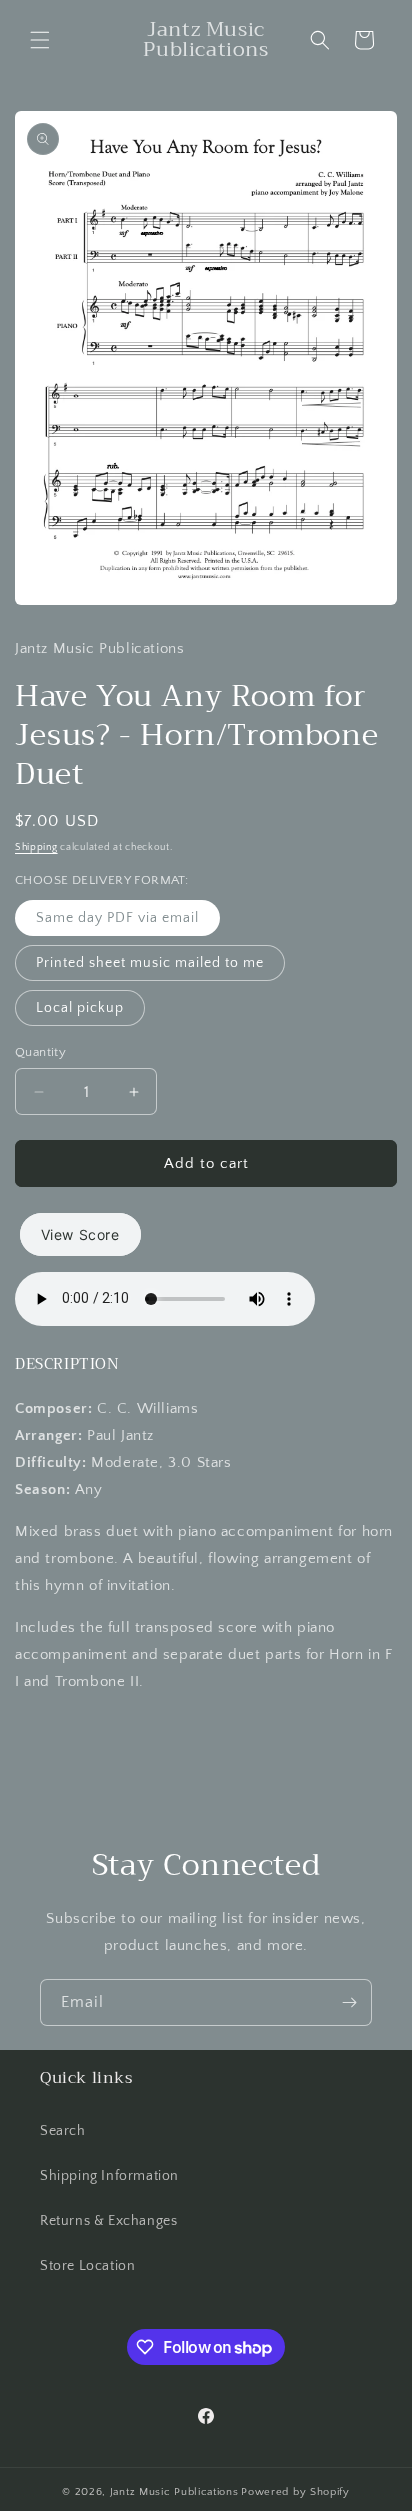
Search (63, 2131)
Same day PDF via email (117, 918)
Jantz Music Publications (174, 2492)
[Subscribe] (349, 2002)
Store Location (87, 2266)
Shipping (36, 847)
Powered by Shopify (295, 2492)
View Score (80, 1234)
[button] (40, 40)
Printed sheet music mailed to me (150, 963)
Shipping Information (109, 2176)
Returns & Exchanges (108, 2221)
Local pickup (80, 1008)
